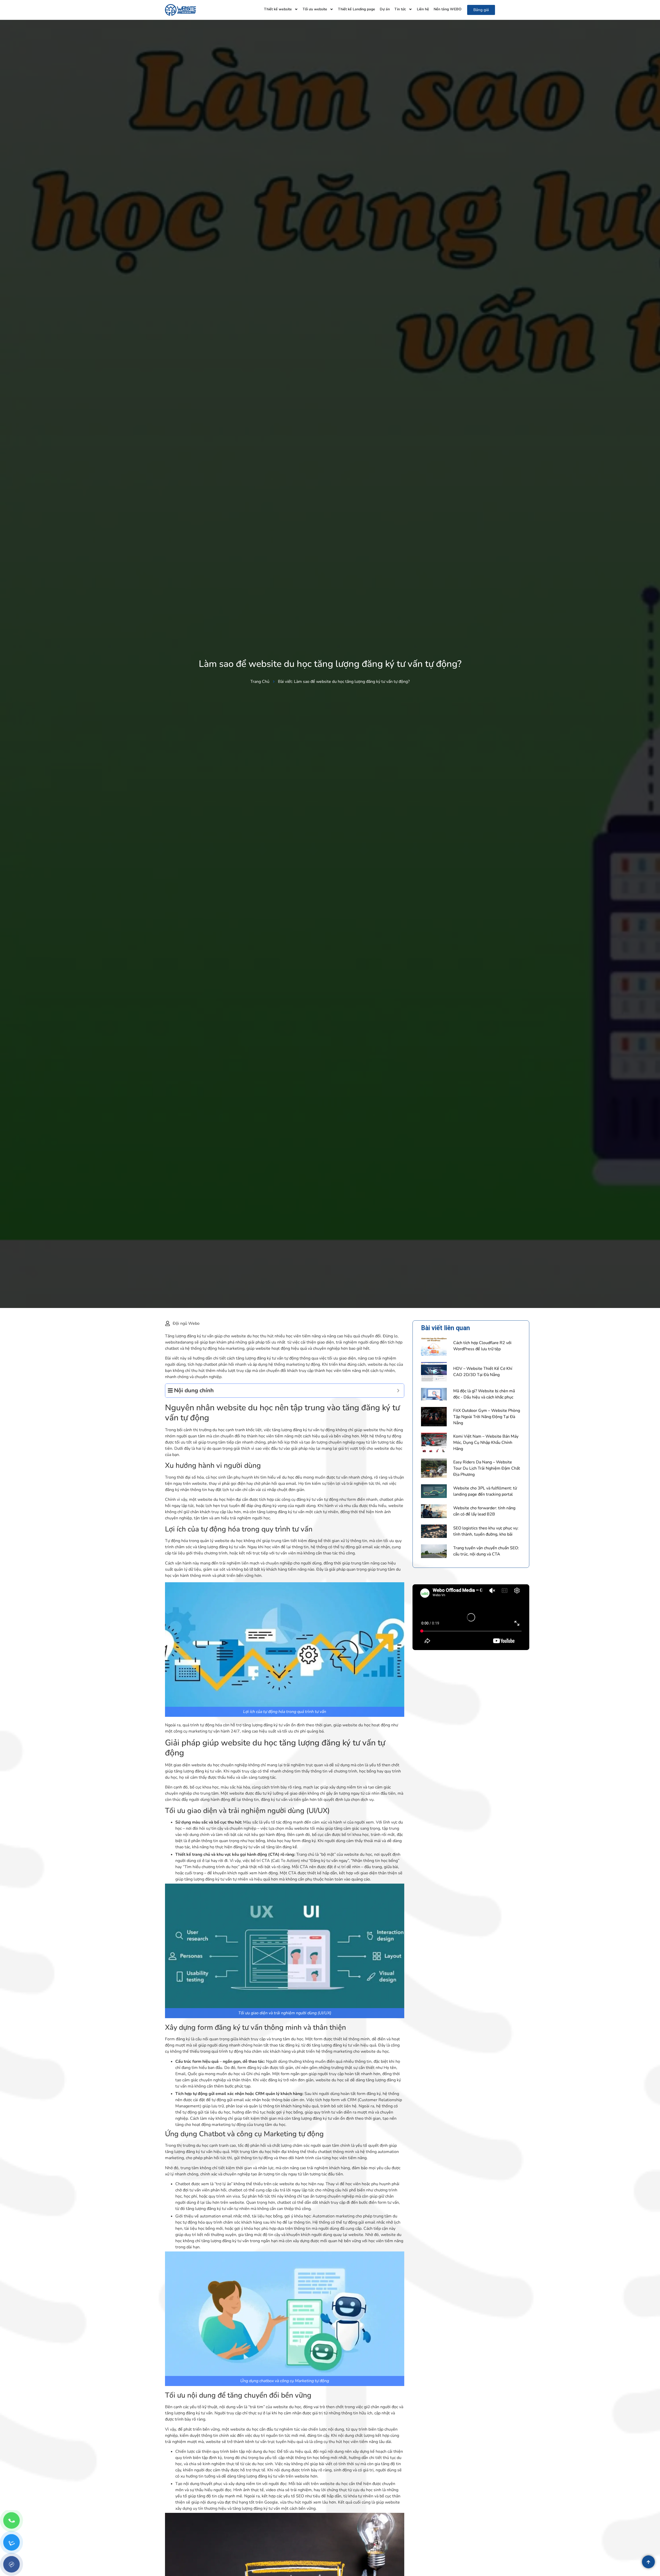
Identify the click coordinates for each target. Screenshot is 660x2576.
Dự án (385, 9)
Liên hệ (423, 9)
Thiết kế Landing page (357, 9)
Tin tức (400, 9)
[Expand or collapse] (398, 1391)
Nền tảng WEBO (448, 9)
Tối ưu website (315, 9)
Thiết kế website (278, 9)
